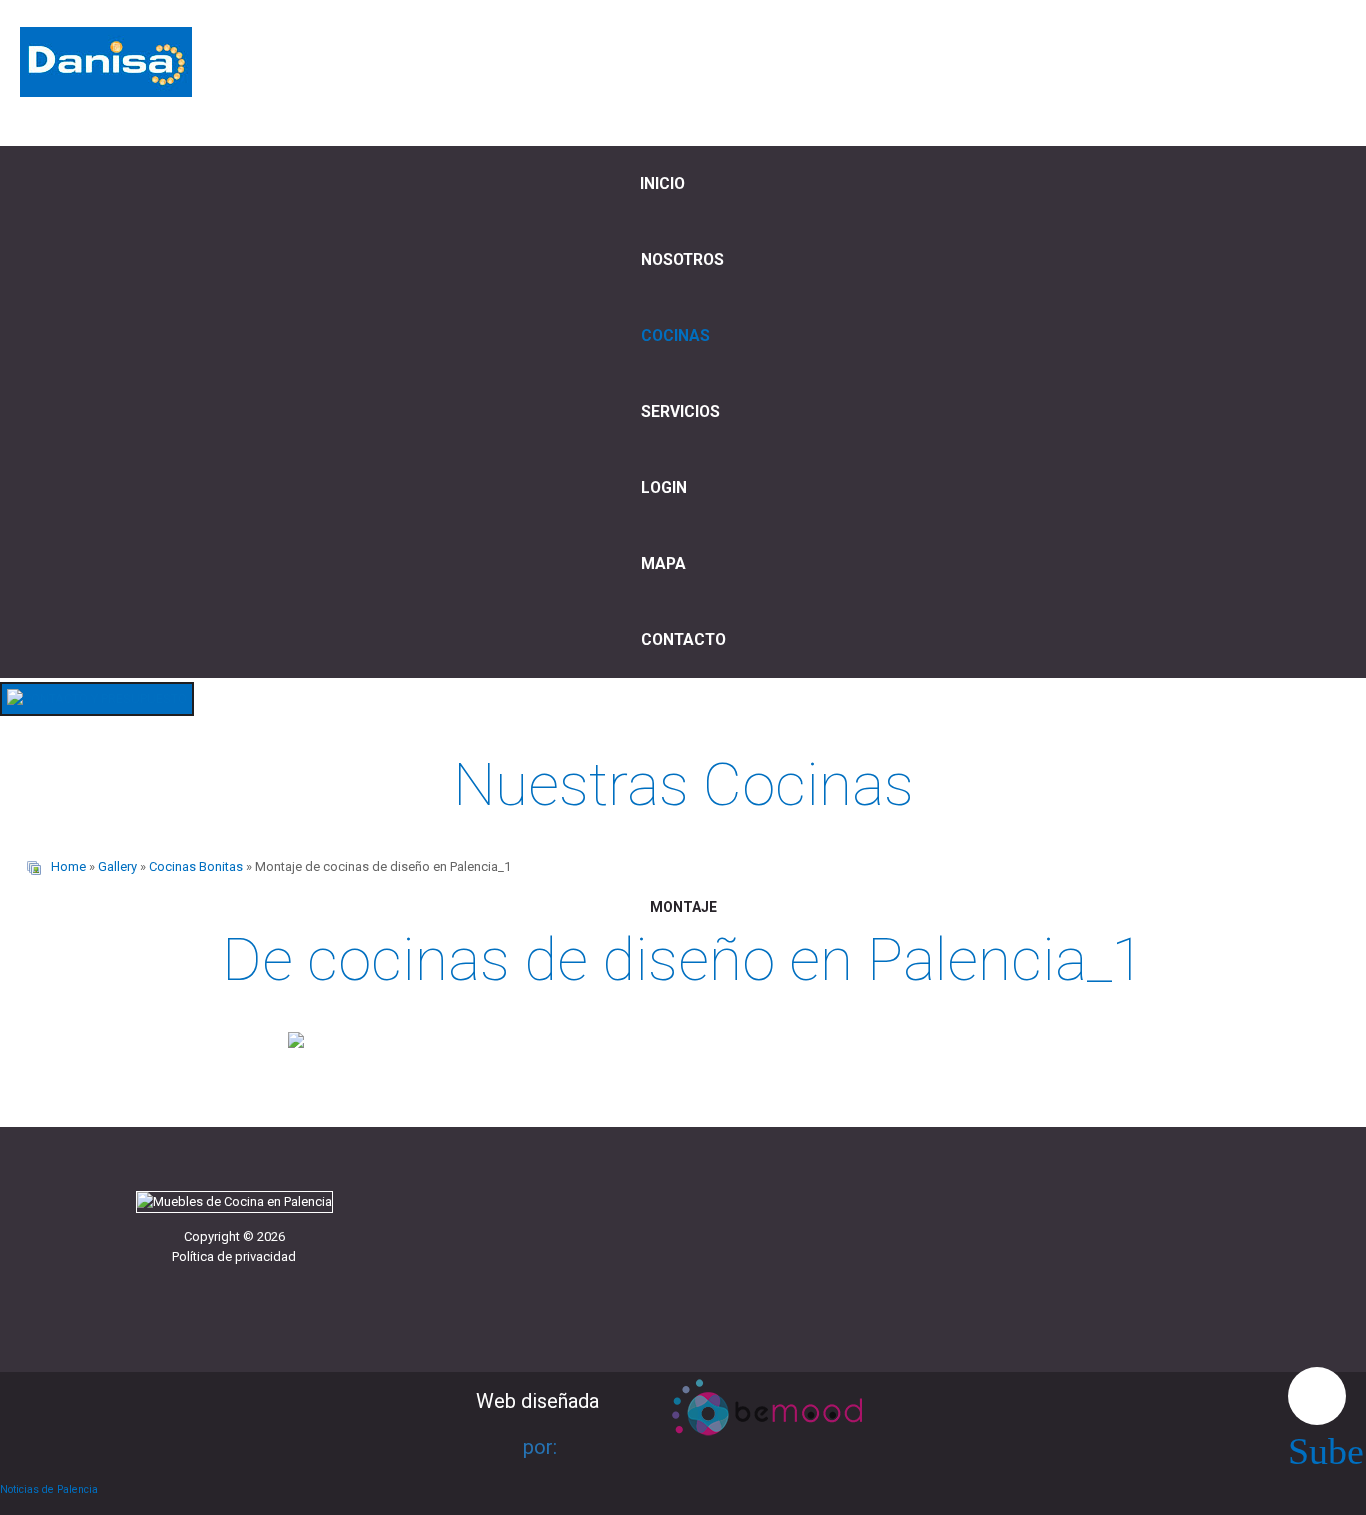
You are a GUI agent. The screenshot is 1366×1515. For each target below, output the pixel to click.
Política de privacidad (234, 1256)
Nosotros (682, 260)
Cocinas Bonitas (196, 866)
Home (68, 866)
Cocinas (675, 336)
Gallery (117, 866)
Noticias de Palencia (49, 1489)
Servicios (680, 412)
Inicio (662, 184)
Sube (1317, 1396)
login (664, 488)
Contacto (683, 640)
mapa (663, 564)
